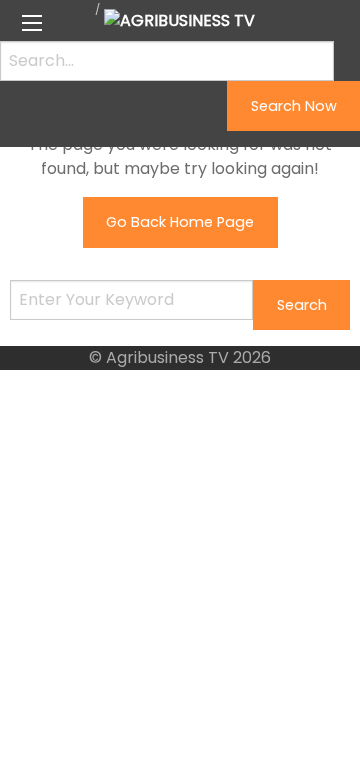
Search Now (294, 106)
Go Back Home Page (180, 222)
